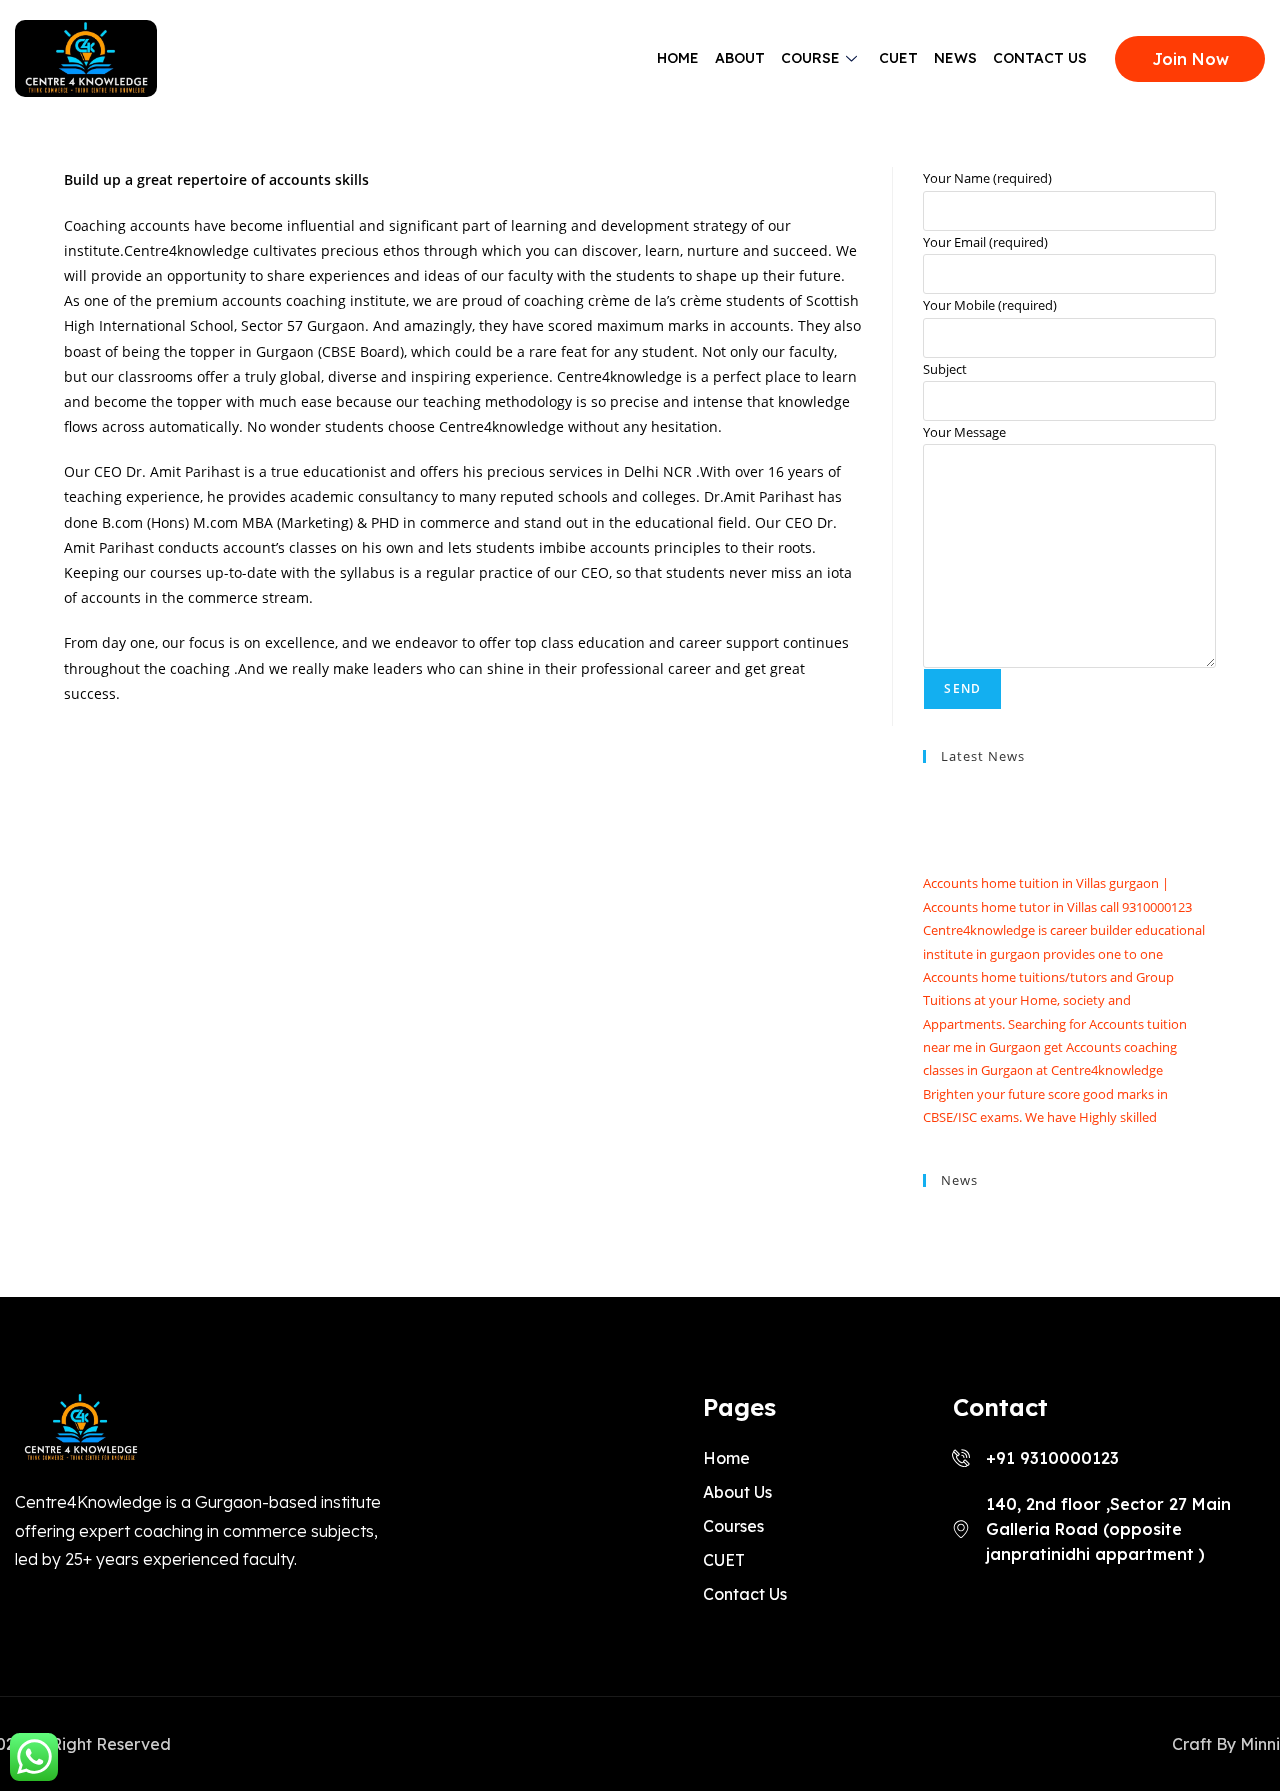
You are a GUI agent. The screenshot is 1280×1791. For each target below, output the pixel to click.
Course (810, 58)
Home (678, 58)
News (955, 58)
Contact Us (1040, 58)
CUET (898, 58)
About (740, 58)
